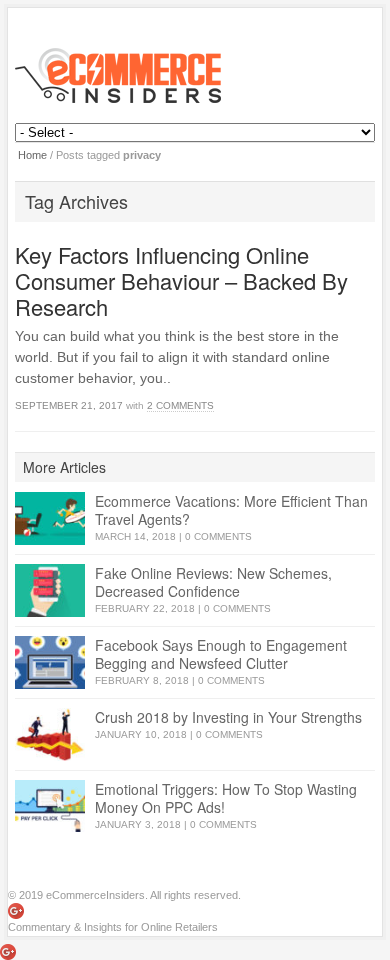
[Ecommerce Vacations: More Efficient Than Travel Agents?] (50, 518)
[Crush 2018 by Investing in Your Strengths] (50, 734)
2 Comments (180, 405)
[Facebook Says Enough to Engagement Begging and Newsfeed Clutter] (50, 662)
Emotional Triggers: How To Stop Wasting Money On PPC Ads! (226, 798)
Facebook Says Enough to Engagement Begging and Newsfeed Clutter (221, 654)
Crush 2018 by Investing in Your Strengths (228, 717)
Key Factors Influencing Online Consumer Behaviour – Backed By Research (181, 280)
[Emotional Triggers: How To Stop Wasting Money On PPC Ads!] (50, 806)
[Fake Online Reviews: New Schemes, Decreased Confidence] (50, 590)
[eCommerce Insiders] (194, 75)
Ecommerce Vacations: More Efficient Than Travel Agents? (231, 510)
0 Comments (218, 536)
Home (32, 155)
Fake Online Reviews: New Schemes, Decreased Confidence (213, 582)
